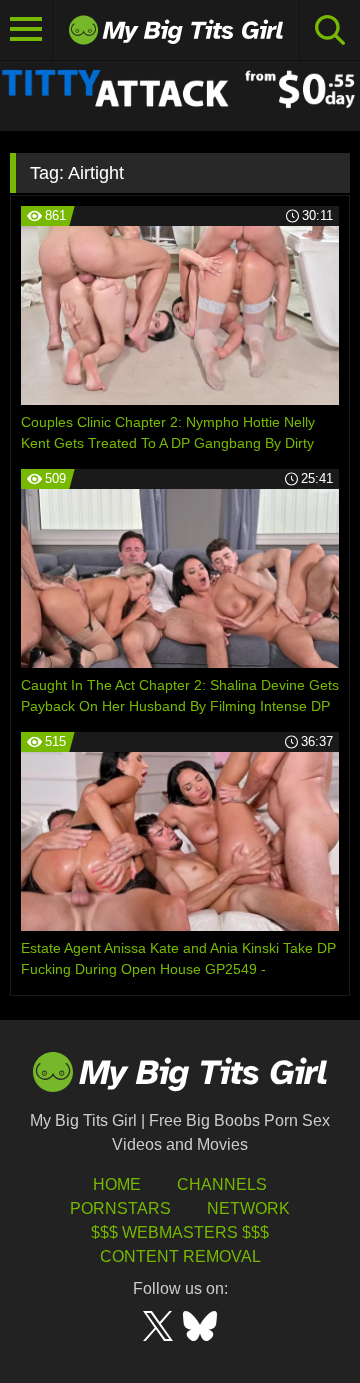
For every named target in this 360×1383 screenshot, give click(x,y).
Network (248, 1208)
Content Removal (180, 1256)
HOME (117, 1184)
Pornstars (120, 1208)
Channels (222, 1184)
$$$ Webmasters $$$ (180, 1232)
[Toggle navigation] (26, 30)
